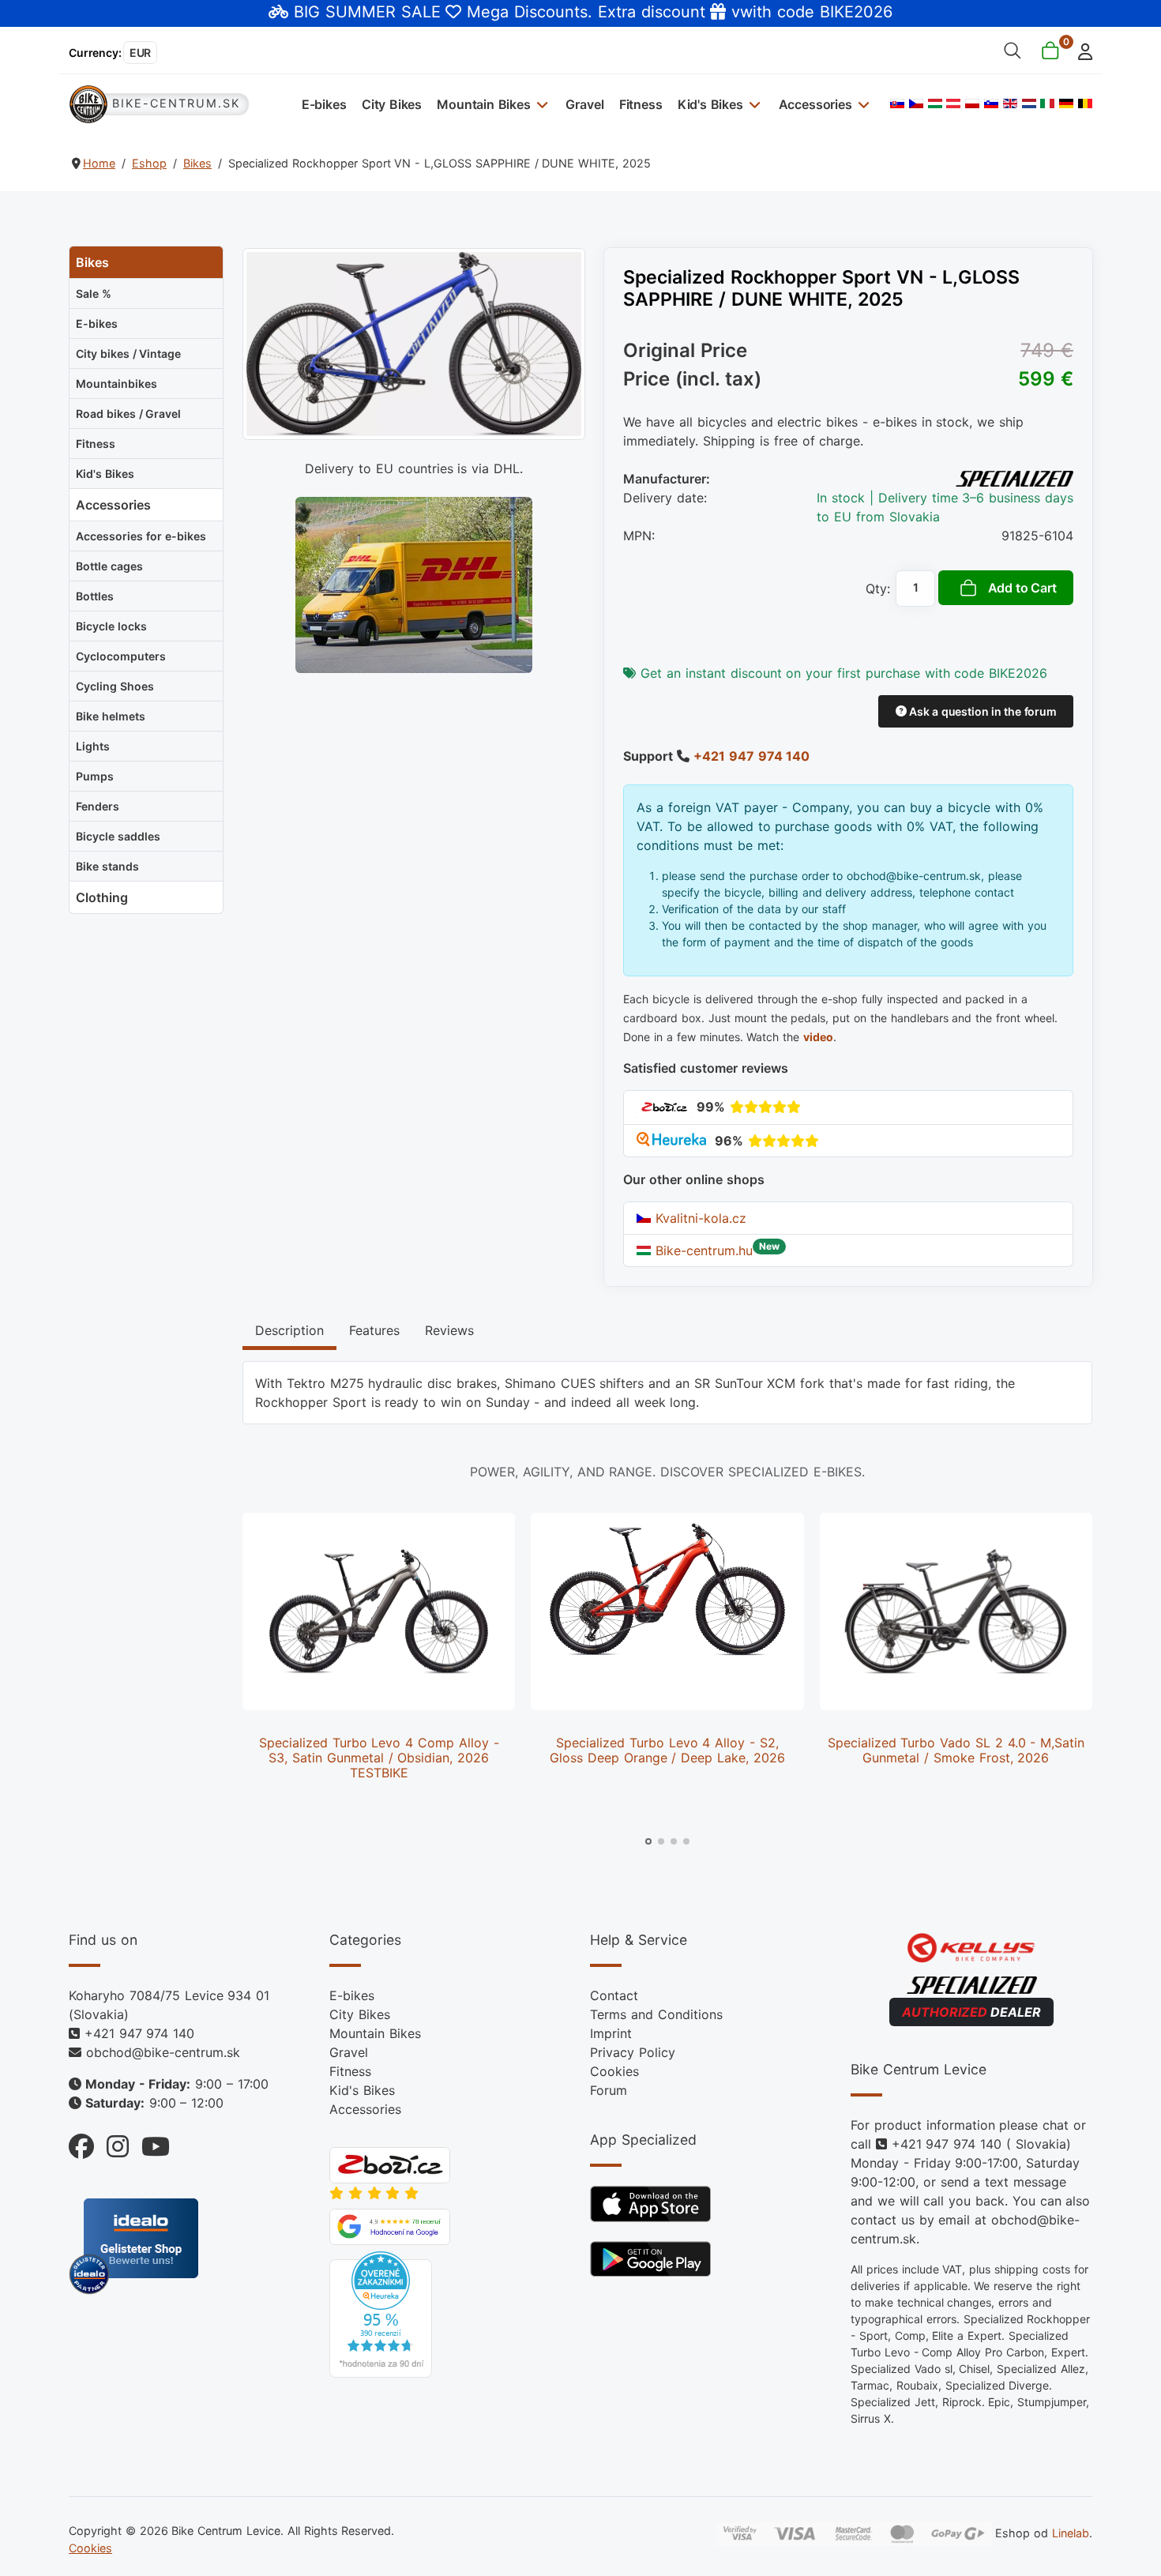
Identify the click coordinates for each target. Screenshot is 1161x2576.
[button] (648, 1841)
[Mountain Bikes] (541, 104)
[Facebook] (81, 2143)
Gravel (584, 104)
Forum (609, 2090)
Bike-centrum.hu (702, 1250)
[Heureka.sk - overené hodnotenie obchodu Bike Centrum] (381, 2314)
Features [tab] (374, 1330)
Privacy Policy (633, 2052)
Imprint (611, 2033)
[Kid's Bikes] (753, 104)
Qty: (878, 589)
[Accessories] (862, 104)
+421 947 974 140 (751, 756)
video (818, 1037)
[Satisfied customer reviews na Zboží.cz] (664, 1107)
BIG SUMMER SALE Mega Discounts (441, 12)
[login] (1081, 50)
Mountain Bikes (484, 104)
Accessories (815, 104)
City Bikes (392, 104)
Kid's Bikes (710, 104)
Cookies (614, 2071)
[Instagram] (111, 2143)
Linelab (1071, 2533)
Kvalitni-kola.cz (699, 1218)
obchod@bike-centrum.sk (163, 2052)
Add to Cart (1022, 588)
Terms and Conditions (656, 2014)
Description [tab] (289, 1330)
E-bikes (324, 104)
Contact (614, 1995)
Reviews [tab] (449, 1330)
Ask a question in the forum (981, 711)
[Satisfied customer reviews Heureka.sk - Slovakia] (673, 1141)
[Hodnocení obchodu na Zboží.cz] (390, 2164)
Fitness (641, 104)
